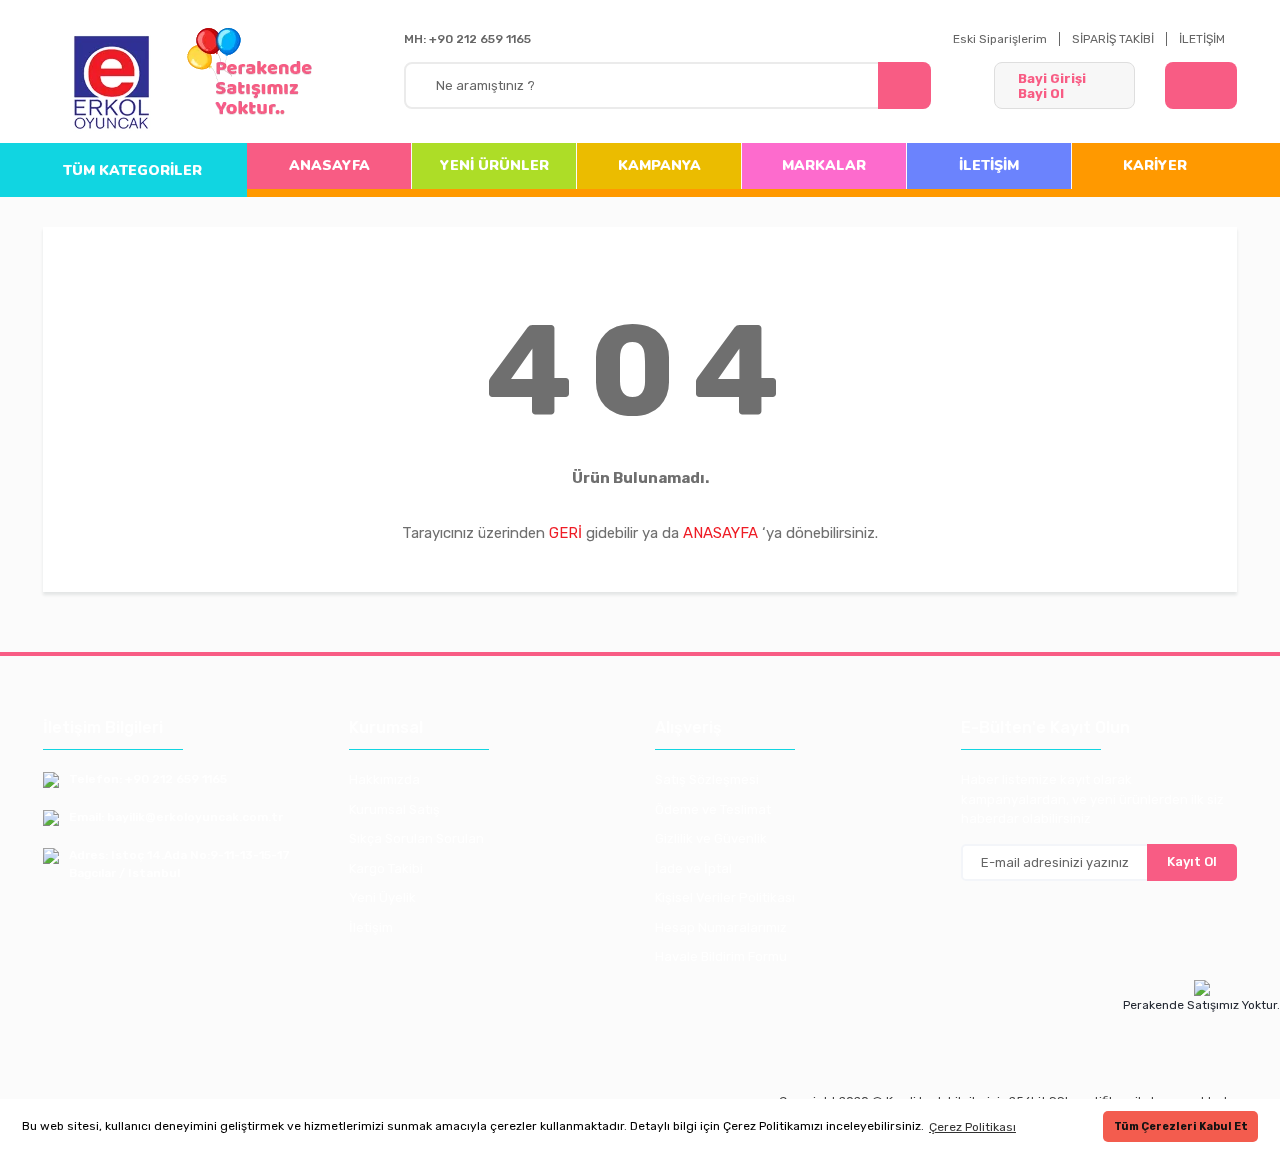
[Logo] (112, 84)
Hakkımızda (384, 779)
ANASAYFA (329, 165)
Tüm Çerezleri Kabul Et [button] (1181, 1126)
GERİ (565, 533)
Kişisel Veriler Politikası (725, 897)
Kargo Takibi (386, 868)
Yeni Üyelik (382, 897)
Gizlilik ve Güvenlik (711, 838)
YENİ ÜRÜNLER (494, 165)
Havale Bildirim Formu (721, 956)
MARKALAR (824, 165)
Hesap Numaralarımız (721, 927)
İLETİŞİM (1202, 39)
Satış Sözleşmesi (707, 779)
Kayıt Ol (1192, 861)
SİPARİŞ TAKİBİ (1113, 39)
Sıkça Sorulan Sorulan (416, 838)
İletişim (371, 927)
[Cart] (1201, 85)
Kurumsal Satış (394, 809)
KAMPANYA (659, 165)
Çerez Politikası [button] (972, 1127)
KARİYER (1155, 165)
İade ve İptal (693, 868)
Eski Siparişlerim (1000, 39)
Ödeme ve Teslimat (713, 809)
